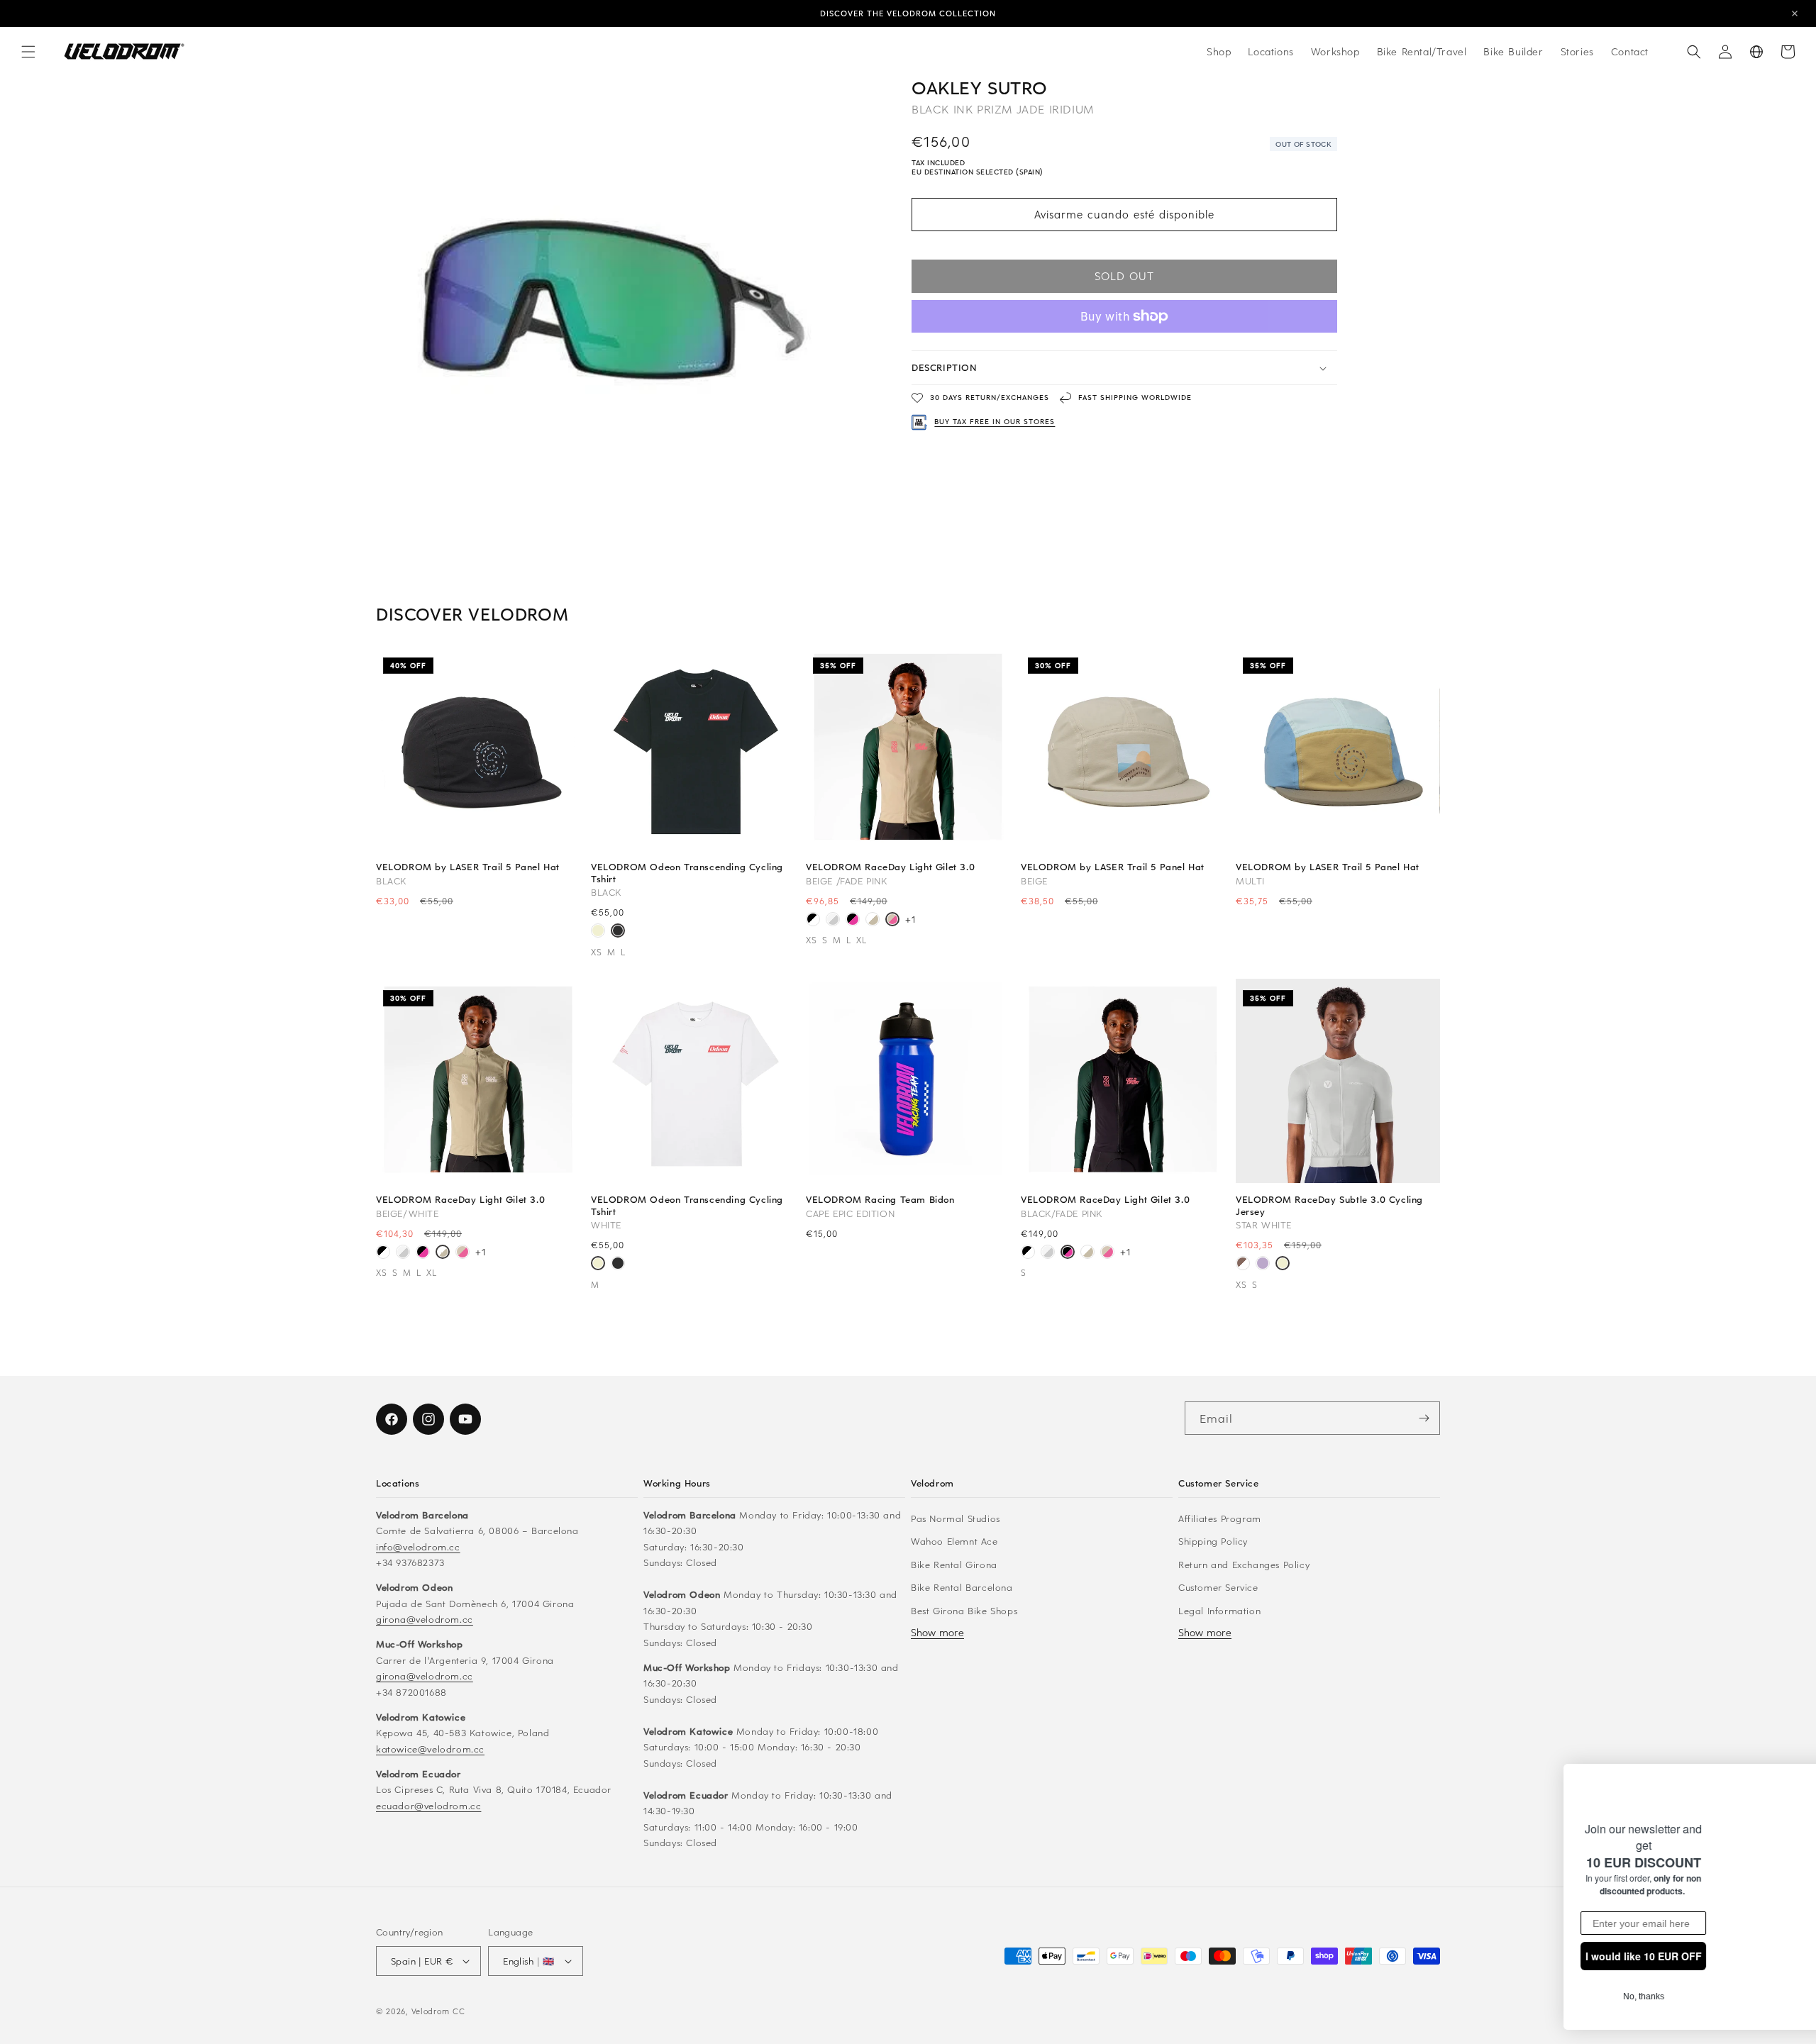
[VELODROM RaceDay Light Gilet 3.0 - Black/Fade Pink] (853, 921)
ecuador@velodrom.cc (428, 1805)
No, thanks (1562, 1996)
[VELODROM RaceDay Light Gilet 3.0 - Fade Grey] (833, 921)
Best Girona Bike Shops (964, 1610)
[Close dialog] (1789, 1760)
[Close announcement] (1795, 13)
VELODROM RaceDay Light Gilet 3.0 (890, 867)
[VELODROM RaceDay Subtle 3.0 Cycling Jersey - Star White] (1283, 1265)
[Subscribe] (1424, 1418)
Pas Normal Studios (956, 1518)
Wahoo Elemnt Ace (954, 1541)
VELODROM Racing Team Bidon (880, 1199)
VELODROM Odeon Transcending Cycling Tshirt (687, 872)
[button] (28, 52)
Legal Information (1219, 1610)
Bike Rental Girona (954, 1564)
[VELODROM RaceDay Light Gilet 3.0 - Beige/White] (873, 921)
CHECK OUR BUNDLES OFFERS (908, 17)
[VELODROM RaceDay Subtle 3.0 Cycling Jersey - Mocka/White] (1243, 1265)
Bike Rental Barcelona (962, 1587)
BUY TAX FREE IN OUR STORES (995, 422)
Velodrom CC (438, 2011)
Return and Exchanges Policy (1244, 1564)
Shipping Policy (1213, 1541)
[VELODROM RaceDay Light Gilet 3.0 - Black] (813, 921)
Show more (937, 1632)
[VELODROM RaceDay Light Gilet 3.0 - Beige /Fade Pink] (892, 921)
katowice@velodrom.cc (430, 1749)
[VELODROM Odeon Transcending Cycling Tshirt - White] (598, 932)
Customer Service (1218, 1587)
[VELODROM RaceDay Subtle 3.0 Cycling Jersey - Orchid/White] (1263, 1265)
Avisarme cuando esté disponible (1124, 215)
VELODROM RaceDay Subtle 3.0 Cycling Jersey (1329, 1205)
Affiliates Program (1220, 1518)
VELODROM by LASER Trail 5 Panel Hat (468, 867)
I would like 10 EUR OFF (1563, 1956)
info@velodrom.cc (418, 1546)
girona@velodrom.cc (425, 1619)
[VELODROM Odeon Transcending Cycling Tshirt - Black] (618, 932)
